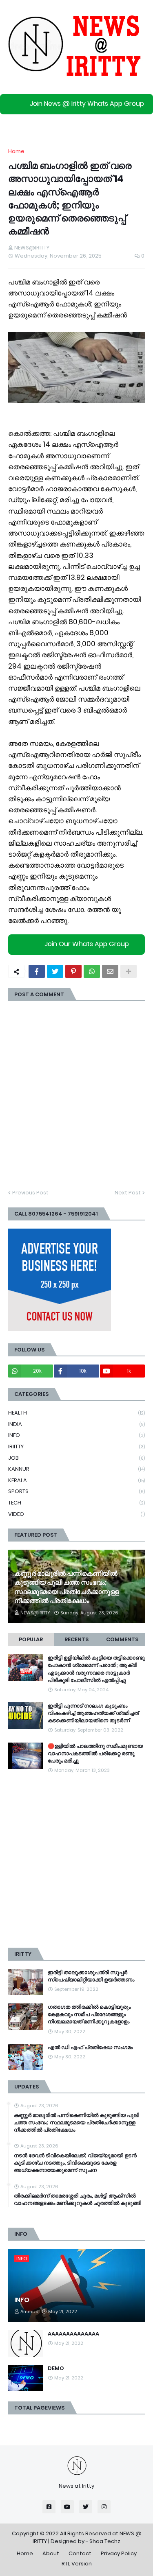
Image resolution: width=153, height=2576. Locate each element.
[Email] (110, 971)
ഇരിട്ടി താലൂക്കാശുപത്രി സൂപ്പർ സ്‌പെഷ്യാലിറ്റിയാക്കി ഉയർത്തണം (91, 1976)
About (51, 2553)
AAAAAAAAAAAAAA (73, 2334)
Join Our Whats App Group (87, 944)
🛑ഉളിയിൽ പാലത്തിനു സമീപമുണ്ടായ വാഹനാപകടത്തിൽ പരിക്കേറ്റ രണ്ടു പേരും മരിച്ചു (95, 1754)
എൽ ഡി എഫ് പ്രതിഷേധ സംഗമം (90, 2047)
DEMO (56, 2368)
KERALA (76, 1480)
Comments (122, 1639)
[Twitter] (55, 971)
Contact (80, 2553)
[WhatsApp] (92, 971)
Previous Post (30, 1193)
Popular (31, 1639)
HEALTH (76, 1413)
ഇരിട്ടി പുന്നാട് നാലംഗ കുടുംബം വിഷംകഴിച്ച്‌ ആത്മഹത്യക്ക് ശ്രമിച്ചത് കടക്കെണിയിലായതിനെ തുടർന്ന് (93, 1713)
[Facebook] (37, 971)
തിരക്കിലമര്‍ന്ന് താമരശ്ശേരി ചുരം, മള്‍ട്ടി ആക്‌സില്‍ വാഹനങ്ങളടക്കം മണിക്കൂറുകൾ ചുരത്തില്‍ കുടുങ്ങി (78, 2200)
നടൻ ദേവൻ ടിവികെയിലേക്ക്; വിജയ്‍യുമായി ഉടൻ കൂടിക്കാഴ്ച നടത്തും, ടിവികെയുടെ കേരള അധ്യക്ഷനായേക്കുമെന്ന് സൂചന (75, 2163)
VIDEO (76, 1514)
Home (16, 151)
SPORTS (76, 1491)
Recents (76, 1639)
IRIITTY (76, 1447)
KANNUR (76, 1469)
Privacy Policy (119, 2553)
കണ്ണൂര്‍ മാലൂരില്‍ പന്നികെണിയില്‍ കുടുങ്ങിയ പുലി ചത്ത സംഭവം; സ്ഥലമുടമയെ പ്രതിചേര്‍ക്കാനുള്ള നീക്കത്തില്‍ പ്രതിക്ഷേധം (67, 1587)
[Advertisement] (76, 1861)
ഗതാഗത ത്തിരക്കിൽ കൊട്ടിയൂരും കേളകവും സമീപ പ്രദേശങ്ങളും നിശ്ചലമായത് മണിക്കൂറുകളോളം (89, 2014)
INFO (76, 1435)
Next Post (128, 1193)
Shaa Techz (105, 2541)
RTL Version (77, 2564)
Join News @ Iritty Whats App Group (87, 104)
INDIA (76, 1424)
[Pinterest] (73, 971)
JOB (76, 1458)
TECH (76, 1503)
